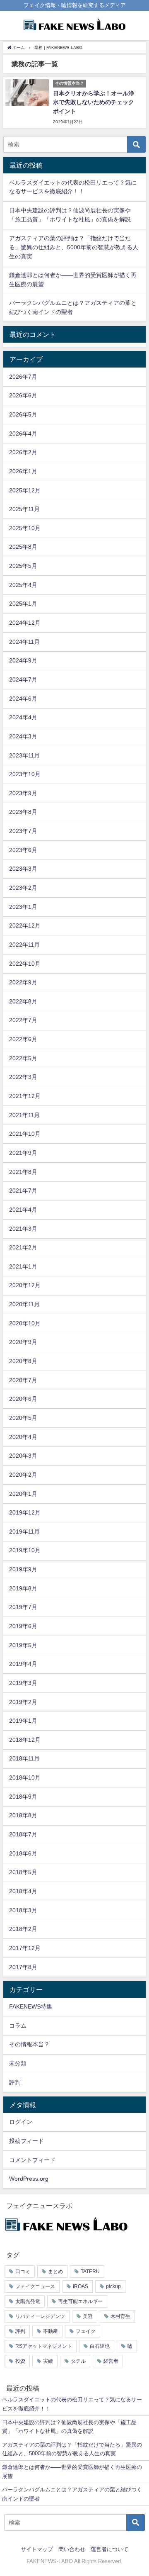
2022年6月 (23, 1039)
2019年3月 (23, 1683)
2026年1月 (23, 471)
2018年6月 (23, 1853)
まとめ (55, 2272)
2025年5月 (23, 566)
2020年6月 (23, 1399)
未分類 (18, 2063)
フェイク (86, 2331)
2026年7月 (23, 377)
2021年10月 (25, 1134)
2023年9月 (23, 793)
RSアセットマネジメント (44, 2346)
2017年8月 (23, 1967)
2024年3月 (23, 736)
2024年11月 (24, 642)
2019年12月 (25, 1512)
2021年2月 (23, 1247)
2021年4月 (23, 1210)
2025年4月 (23, 585)
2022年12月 (25, 925)
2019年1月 (23, 1721)
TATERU (90, 2272)
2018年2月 (23, 1929)
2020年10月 (25, 1323)
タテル (78, 2361)
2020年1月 (23, 1494)
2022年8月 (23, 1001)
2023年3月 (23, 869)
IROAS (81, 2286)
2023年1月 (23, 907)
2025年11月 (24, 509)
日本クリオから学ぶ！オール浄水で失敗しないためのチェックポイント (94, 102)
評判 (15, 2082)
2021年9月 (23, 1153)
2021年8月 (23, 1172)
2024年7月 (23, 679)
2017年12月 (25, 1948)
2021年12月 (25, 1096)
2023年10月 (25, 774)
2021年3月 (23, 1229)
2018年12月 (25, 1740)
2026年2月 (23, 452)
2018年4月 (23, 1891)
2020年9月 (23, 1342)
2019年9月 (23, 1569)
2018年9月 (23, 1797)
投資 (20, 2361)
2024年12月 (25, 623)
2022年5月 (23, 1058)
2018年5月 (23, 1872)
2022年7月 (23, 1020)
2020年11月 (24, 1304)
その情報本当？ (29, 2044)
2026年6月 (23, 395)
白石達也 (100, 2346)
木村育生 (120, 2316)
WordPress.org (29, 2179)
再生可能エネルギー (80, 2301)
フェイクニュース (35, 2286)
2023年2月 (23, 888)
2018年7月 (23, 1834)
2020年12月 (25, 1285)
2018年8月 (23, 1815)
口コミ (23, 2272)
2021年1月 (23, 1266)
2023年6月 (23, 850)
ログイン (21, 2122)
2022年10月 (25, 964)
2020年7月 (23, 1380)
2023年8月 (23, 812)
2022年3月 (23, 1077)
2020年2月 (23, 1475)
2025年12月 (25, 490)
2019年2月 (23, 1702)
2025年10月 (25, 528)
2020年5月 (23, 1418)
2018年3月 (23, 1910)
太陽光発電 (28, 2301)
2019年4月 (23, 1664)
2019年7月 (23, 1607)
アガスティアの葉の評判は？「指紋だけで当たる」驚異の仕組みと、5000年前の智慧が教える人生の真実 (74, 247)
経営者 (111, 2361)
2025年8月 (23, 547)
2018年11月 (24, 1758)
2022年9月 (23, 982)
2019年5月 (23, 1645)
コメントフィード (32, 2160)
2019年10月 (25, 1550)
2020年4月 (23, 1437)
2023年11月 (24, 755)
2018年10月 (25, 1777)
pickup (113, 2286)
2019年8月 (23, 1588)
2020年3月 (23, 1456)
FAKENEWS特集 (31, 2006)
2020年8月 (23, 1361)
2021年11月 (24, 1115)
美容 (88, 2316)
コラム (18, 2026)
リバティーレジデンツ (40, 2316)
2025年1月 (23, 604)
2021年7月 (23, 1191)
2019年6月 (23, 1626)
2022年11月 (24, 945)
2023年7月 (23, 831)
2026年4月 (23, 433)
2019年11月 (24, 1531)
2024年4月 (23, 717)
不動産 (50, 2331)
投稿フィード (26, 2141)
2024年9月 (23, 660)
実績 (48, 2361)
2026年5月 (23, 414)
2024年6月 (23, 699)
